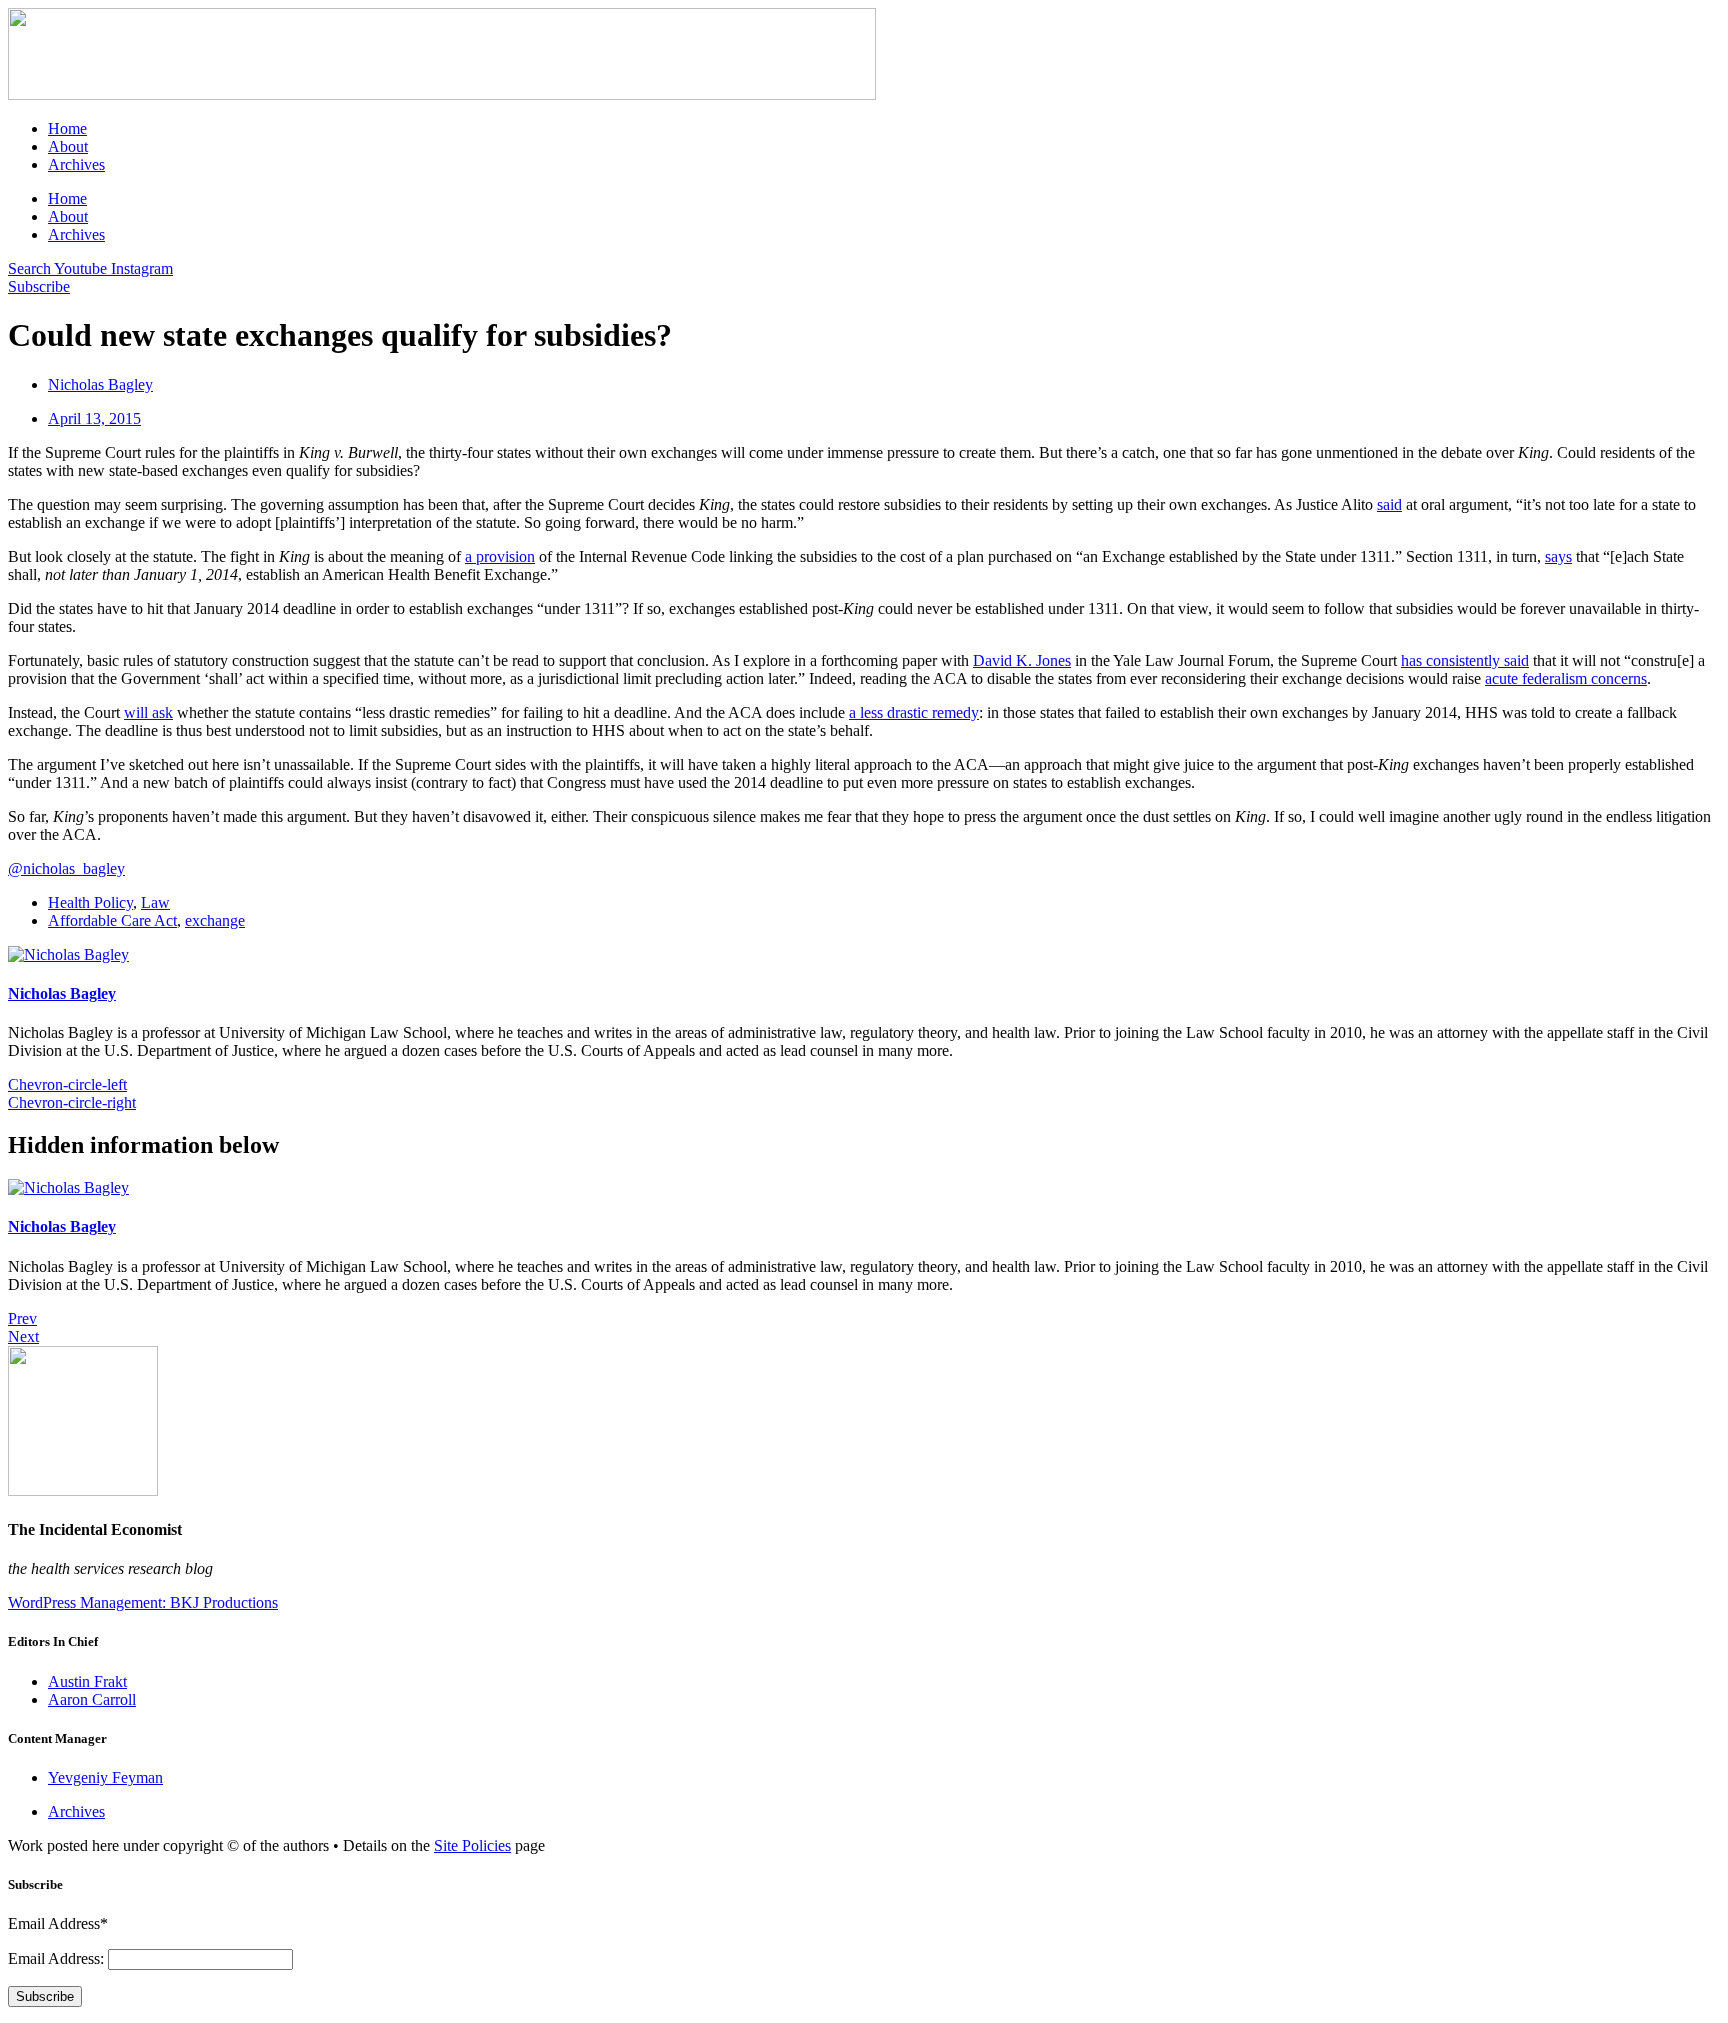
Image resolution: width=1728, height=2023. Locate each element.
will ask (148, 712)
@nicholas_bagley (66, 868)
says (1558, 556)
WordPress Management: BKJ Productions (143, 1602)
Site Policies (472, 1845)
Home (67, 128)
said (1389, 504)
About (68, 146)
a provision (500, 556)
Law (155, 902)
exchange (215, 920)
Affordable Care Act (112, 920)
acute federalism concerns (1566, 678)
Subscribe (45, 1996)
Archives (76, 164)
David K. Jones (1022, 660)
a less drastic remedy (914, 712)
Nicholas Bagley (62, 993)
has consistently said (1465, 660)
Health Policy (90, 902)
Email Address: (58, 1958)
